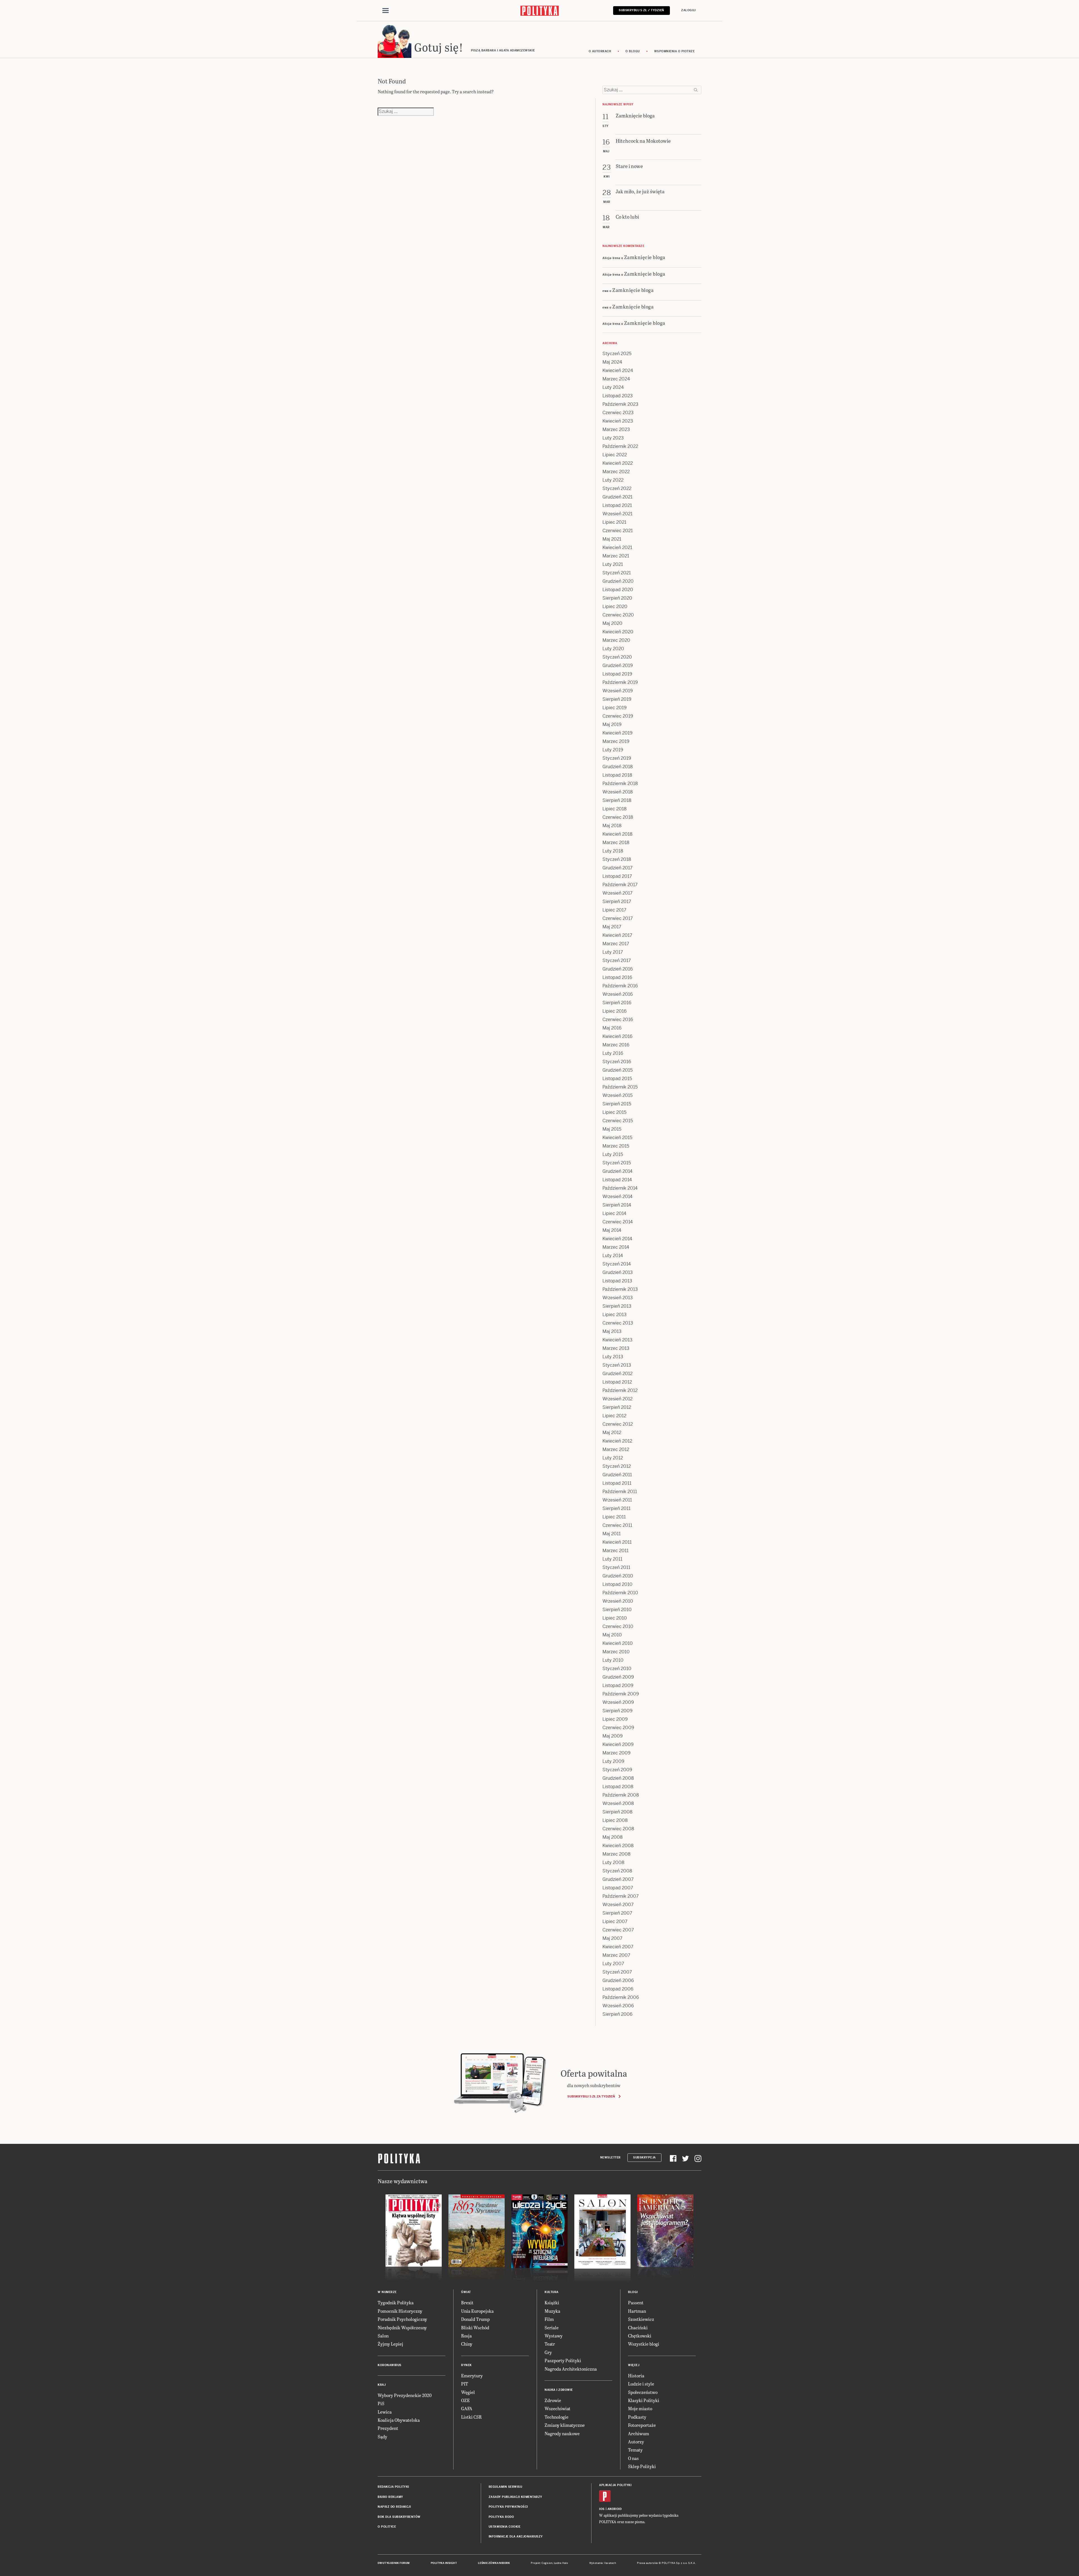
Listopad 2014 (617, 1180)
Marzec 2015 (616, 1146)
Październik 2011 (620, 1492)
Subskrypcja (644, 2157)
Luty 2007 (613, 1964)
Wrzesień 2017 (617, 893)
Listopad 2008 (618, 1787)
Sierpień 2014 (617, 1205)
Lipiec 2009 (615, 1719)
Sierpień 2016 (617, 1003)
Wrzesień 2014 (617, 1197)
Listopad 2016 (617, 977)
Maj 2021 (612, 539)
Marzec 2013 (616, 1348)
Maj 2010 (612, 1635)
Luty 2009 (613, 1761)
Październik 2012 (620, 1390)
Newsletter (610, 2157)
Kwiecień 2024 (618, 370)
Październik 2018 (620, 784)
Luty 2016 (613, 1053)
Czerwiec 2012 (618, 1424)
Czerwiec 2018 (618, 817)
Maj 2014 (612, 1230)
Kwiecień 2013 (617, 1340)
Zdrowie (553, 2400)
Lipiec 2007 (615, 1921)
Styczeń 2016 (617, 1062)
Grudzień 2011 (617, 1475)
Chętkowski (640, 2336)
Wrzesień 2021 (617, 514)
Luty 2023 (613, 438)
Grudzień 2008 (618, 1778)
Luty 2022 (613, 480)
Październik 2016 (620, 986)
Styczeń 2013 (617, 1365)
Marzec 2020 (616, 640)
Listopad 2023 (618, 396)
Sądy (382, 2436)
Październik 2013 (620, 1289)
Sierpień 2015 (617, 1104)
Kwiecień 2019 (617, 733)
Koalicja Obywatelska (399, 2420)
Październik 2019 (620, 682)
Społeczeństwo (643, 2392)
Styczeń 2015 (617, 1163)
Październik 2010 (620, 1593)
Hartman (637, 2311)
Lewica (385, 2412)
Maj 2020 (612, 623)
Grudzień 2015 (617, 1070)
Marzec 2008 (616, 1854)
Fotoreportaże (642, 2425)
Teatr (550, 2344)
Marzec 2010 (616, 1652)
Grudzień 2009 (618, 1677)
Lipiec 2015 (614, 1112)
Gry (548, 2352)
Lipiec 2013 (615, 1315)
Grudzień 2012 (617, 1374)
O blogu (633, 51)
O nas (633, 2458)
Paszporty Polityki (563, 2360)
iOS (602, 2509)
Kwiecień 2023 (618, 421)
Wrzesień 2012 (617, 1399)
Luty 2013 (613, 1357)
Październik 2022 (620, 446)
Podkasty (637, 2417)
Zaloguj (688, 10)
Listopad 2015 (617, 1079)
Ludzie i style (641, 2384)
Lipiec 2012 (614, 1416)
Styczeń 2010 (617, 1669)
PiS (381, 2403)
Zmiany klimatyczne (565, 2425)
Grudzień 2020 (618, 581)
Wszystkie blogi (644, 2344)
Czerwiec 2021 (618, 531)
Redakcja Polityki (393, 2487)
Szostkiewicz (641, 2319)
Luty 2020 (613, 649)
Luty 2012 (613, 1458)
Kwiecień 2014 (617, 1239)
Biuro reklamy (390, 2497)
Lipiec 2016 (615, 1011)
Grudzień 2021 (617, 497)
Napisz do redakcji (394, 2507)
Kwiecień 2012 (617, 1441)
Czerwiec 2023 (618, 413)
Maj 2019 (612, 724)
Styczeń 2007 (617, 1972)
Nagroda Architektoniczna (571, 2369)
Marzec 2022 (616, 472)
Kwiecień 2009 (618, 1744)
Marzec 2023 (616, 429)
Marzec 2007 (616, 1955)
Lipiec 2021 (614, 522)
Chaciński (638, 2327)
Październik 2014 (620, 1188)
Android (615, 2509)
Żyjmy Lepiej (390, 2344)
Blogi (633, 2292)
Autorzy (636, 2442)
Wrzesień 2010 (618, 1601)
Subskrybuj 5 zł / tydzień (641, 10)
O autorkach (600, 51)
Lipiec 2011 (614, 1517)
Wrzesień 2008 (618, 1803)
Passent (636, 2302)
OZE (465, 2400)
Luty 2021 (613, 564)
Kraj (382, 2385)
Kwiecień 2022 (618, 463)
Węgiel (468, 2392)
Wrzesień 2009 (618, 1702)
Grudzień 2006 (618, 1980)
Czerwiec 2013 (618, 1323)
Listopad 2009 (618, 1685)
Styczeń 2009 (617, 1770)
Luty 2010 (613, 1660)
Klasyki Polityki (644, 2400)
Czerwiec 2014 (618, 1222)
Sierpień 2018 (617, 800)
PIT (465, 2384)
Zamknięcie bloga (645, 257)
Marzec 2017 (616, 944)
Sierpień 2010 (617, 1610)
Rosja (466, 2336)
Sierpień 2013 (617, 1306)
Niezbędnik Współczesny (402, 2327)
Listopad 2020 (618, 590)
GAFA (467, 2408)
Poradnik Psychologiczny (402, 2319)
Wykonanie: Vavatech (603, 2563)
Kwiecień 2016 (617, 1036)
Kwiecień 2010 (618, 1643)
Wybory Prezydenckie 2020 (405, 2395)
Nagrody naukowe (562, 2433)
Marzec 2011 (616, 1551)
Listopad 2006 (618, 1989)
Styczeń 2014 (617, 1264)
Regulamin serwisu (506, 2487)
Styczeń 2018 (617, 859)
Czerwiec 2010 (618, 1626)
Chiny (467, 2344)
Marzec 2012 (616, 1449)
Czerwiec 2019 (618, 716)
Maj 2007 (612, 1938)
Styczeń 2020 (617, 657)
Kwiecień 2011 (617, 1542)
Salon (383, 2336)
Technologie (556, 2417)
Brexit (467, 2302)
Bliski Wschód (475, 2327)
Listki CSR (471, 2417)
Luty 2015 (613, 1154)
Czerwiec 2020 (618, 615)
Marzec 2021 (616, 556)
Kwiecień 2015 (617, 1138)
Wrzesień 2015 (617, 1095)
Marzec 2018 (616, 843)
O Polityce (387, 2527)
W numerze (387, 2292)
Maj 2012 (612, 1433)
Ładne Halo (561, 2563)
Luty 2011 (612, 1559)
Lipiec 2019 (615, 708)
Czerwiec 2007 (618, 1930)
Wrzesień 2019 (618, 691)
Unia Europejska (477, 2311)
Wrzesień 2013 (618, 1298)
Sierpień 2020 (617, 598)
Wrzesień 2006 (618, 2006)
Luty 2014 (613, 1256)
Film (549, 2319)
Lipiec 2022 (615, 455)
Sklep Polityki (642, 2466)
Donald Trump (475, 2319)
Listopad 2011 (617, 1483)
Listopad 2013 (617, 1281)
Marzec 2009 (616, 1753)
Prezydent (388, 2428)
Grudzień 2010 (618, 1576)
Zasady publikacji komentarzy (515, 2497)
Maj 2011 (612, 1534)
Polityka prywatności (508, 2507)
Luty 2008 (613, 1862)
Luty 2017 (613, 952)
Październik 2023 (620, 404)
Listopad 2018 (617, 775)
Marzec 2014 (616, 1247)
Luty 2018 (613, 851)
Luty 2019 (613, 750)
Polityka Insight (444, 2563)
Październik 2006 (621, 1997)
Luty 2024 (613, 387)
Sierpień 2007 (617, 1913)
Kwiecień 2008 (618, 1846)
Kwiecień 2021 (617, 547)
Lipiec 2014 (614, 1213)
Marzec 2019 (616, 741)
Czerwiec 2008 (618, 1829)
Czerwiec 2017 (618, 918)
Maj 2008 (613, 1837)
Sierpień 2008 (617, 1812)
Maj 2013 (612, 1331)
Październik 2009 (621, 1694)
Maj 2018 (612, 826)
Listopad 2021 (617, 505)
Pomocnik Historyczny (400, 2311)
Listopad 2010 (617, 1584)
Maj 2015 (612, 1129)
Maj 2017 (612, 927)
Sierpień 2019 (617, 699)
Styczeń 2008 (617, 1871)
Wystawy (554, 2336)
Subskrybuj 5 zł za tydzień (591, 2096)
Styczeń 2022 (617, 488)
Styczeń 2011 (616, 1567)
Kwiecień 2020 (618, 632)
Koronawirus (390, 2365)
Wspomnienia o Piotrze (675, 51)
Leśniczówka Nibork (494, 2563)
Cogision (547, 2563)
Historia (636, 2376)
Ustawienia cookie (505, 2527)
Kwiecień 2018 (617, 834)
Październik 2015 (620, 1087)
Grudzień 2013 (618, 1272)
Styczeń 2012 (617, 1466)
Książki (552, 2302)
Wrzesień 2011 (617, 1500)
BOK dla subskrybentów (399, 2517)
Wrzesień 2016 (618, 994)
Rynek (466, 2365)
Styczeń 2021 (617, 573)
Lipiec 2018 (615, 809)
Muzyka (552, 2311)
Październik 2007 (621, 1896)
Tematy (635, 2450)
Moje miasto (640, 2408)
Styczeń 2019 (617, 758)
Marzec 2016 (616, 1045)
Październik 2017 (620, 885)
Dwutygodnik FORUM (394, 2563)
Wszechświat (557, 2408)
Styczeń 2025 (617, 354)
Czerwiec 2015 (618, 1121)
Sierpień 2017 (617, 902)
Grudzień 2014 (617, 1171)
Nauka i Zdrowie (559, 2390)
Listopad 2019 (617, 674)
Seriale (552, 2327)
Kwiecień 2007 (618, 1947)
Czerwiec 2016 (618, 1020)
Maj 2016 (612, 1028)
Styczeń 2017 (617, 961)
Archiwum (639, 2433)
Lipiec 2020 (615, 606)
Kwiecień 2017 (617, 935)
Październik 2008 (621, 1795)
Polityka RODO (501, 2517)
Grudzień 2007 (618, 1879)
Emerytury (472, 2376)
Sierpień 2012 (617, 1407)
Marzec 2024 (616, 379)
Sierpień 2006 (617, 2014)
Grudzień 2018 (618, 767)
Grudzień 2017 (617, 868)
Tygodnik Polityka (396, 2302)
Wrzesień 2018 (618, 792)
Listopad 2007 (618, 1888)
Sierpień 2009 (617, 1711)
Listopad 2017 (617, 876)
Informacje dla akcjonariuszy (516, 2537)
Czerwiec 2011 (617, 1525)
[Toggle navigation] (386, 11)
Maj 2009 (613, 1736)
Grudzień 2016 (618, 969)
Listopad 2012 (617, 1382)
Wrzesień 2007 (618, 1905)
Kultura (552, 2292)
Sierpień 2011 (616, 1508)
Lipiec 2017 (614, 910)
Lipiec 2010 (615, 1618)
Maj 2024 (612, 362)
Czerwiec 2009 (618, 1728)
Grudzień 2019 (618, 665)
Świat (466, 2292)
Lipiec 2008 (615, 1820)
